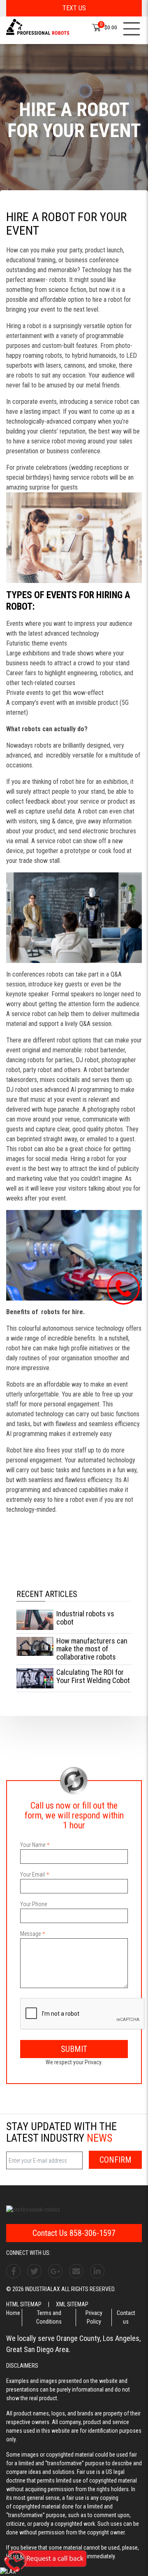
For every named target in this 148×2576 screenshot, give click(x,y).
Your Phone (34, 1904)
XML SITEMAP (72, 2304)
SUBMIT (74, 2049)
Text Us (74, 8)
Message (30, 1934)
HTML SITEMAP (24, 2304)
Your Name (33, 1845)
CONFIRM (116, 2160)
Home (13, 2313)
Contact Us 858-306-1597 (74, 2233)
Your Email (32, 1874)
